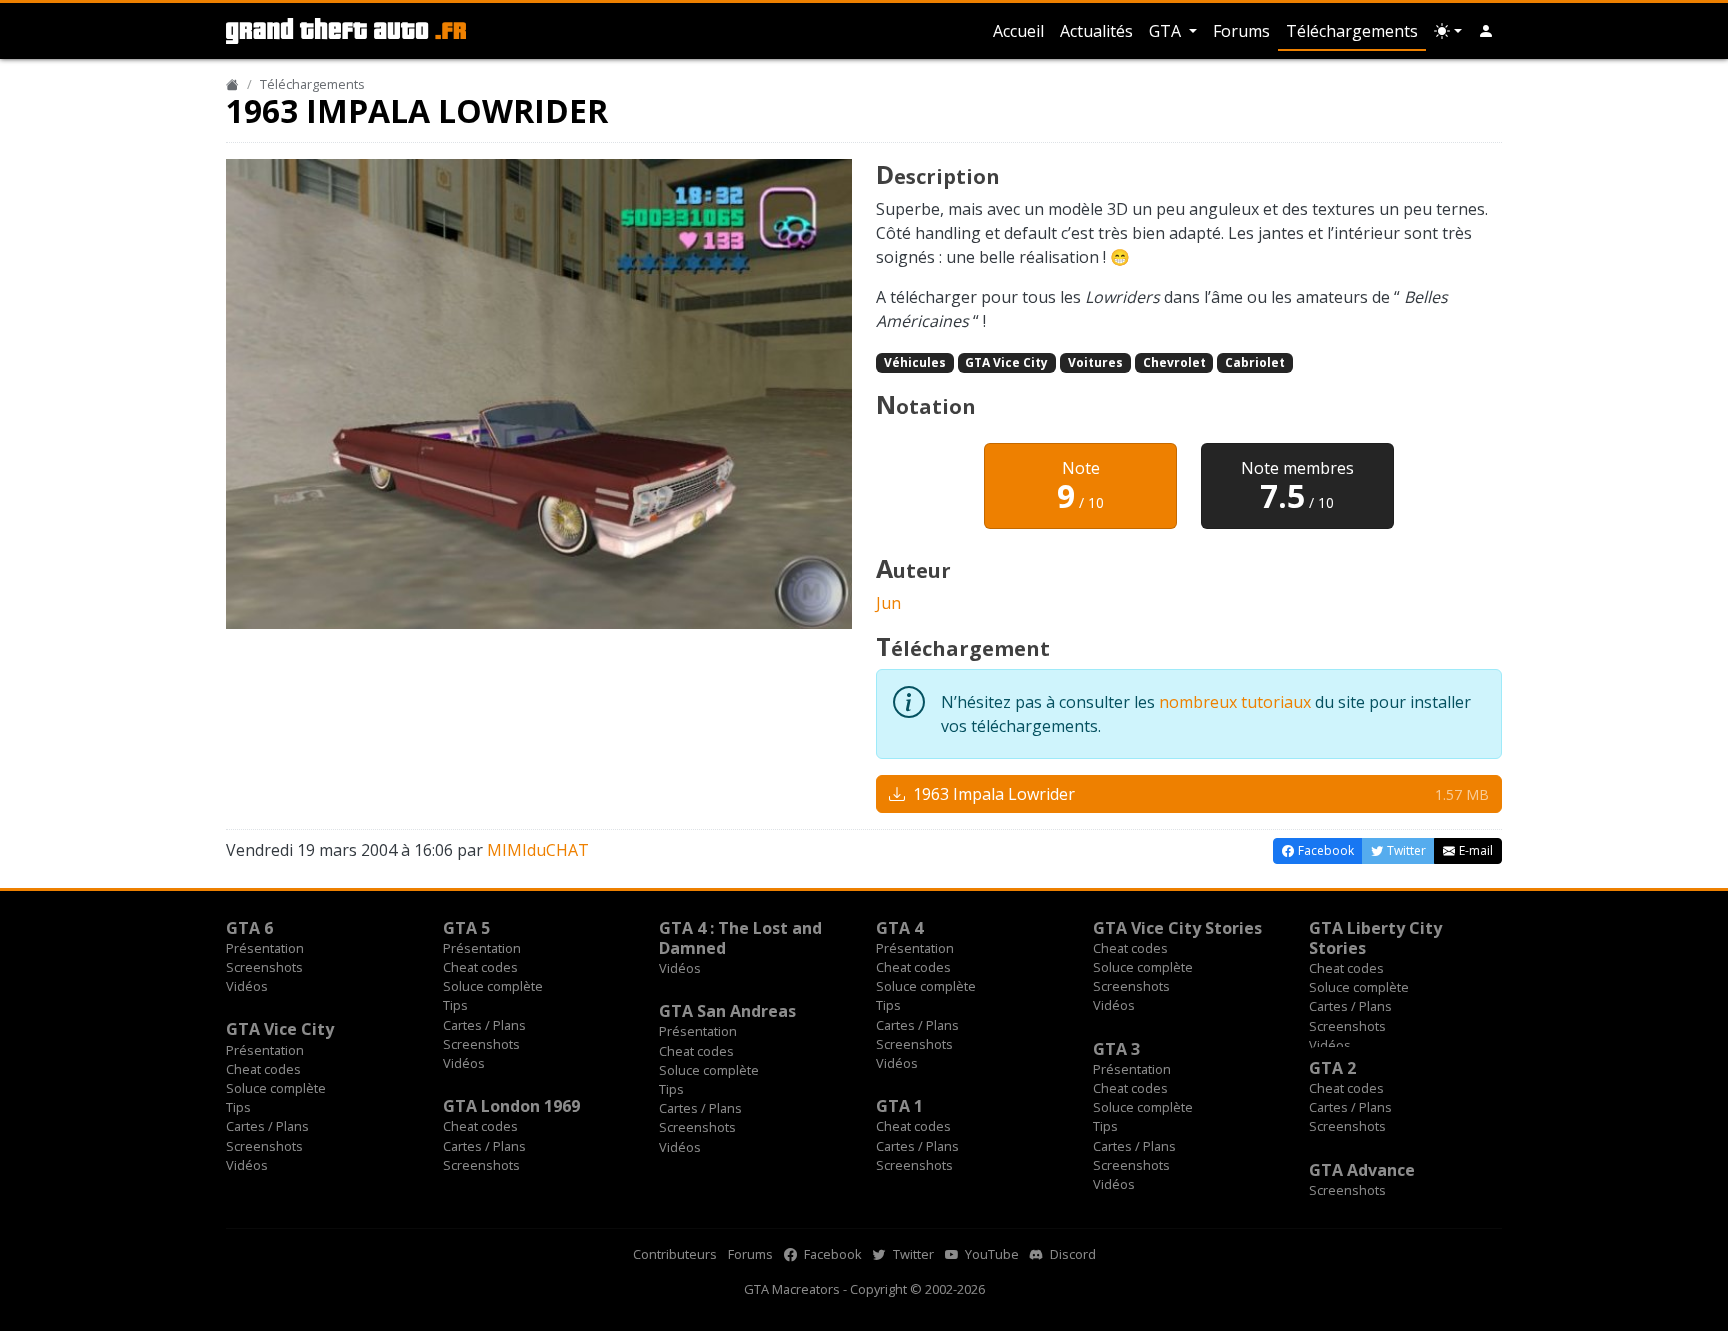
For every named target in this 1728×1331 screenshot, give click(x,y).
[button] (1486, 31)
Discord (1071, 1254)
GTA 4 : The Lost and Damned (740, 938)
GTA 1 (899, 1106)
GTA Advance (1362, 1170)
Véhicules (915, 362)
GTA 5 (466, 928)
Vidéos (247, 986)
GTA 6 (249, 928)
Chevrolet (1174, 362)
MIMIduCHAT (538, 850)
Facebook (831, 1254)
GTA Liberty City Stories (1375, 938)
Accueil (1018, 31)
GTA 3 (1116, 1049)
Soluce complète (493, 986)
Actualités (1096, 31)
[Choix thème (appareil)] (1448, 31)
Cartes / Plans (484, 1025)
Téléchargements (1352, 31)
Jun (888, 603)
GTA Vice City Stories (1177, 928)
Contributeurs (675, 1254)
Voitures (1095, 362)
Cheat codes (480, 967)
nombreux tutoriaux (1235, 702)
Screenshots (264, 967)
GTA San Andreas (727, 1011)
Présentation (265, 948)
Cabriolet (1255, 362)
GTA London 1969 (511, 1106)
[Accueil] (232, 84)
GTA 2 (1332, 1068)
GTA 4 (899, 928)
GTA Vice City (1006, 362)
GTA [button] (1167, 31)
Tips (455, 1005)
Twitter (912, 1254)
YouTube (990, 1254)
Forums (1241, 31)
